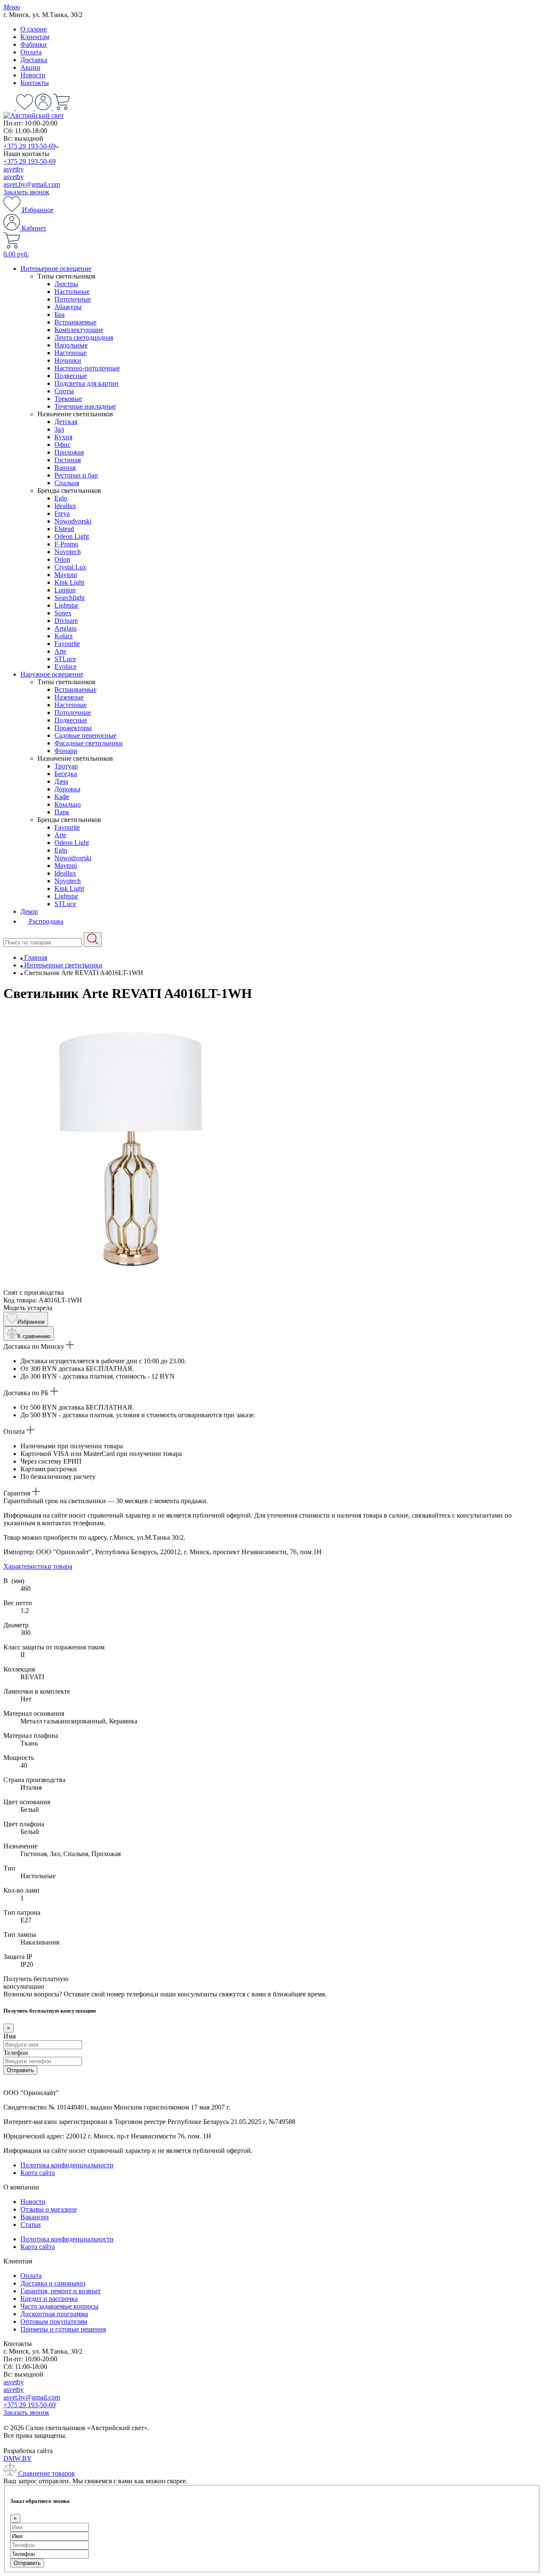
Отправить (20, 2070)
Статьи (31, 2225)
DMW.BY (18, 2458)
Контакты (35, 83)
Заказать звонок (26, 192)
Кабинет (33, 228)
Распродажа (45, 921)
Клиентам (35, 37)
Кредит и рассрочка (49, 2299)
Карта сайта (38, 2173)
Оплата (31, 52)
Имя (10, 2036)
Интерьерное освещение (56, 269)
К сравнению (34, 1336)
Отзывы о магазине (49, 2209)
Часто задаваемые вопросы (59, 2306)
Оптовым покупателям (54, 2322)
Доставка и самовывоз (53, 2283)
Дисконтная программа (54, 2314)
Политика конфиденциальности (67, 2165)
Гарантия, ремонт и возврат (61, 2291)
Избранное (37, 210)
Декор (29, 911)
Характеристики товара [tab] (38, 1566)
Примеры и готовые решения (63, 2329)
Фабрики (34, 44)
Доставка (34, 60)
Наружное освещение (52, 674)
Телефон (16, 2053)
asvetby (14, 169)
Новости (33, 75)
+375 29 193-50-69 (30, 146)
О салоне (34, 29)
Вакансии (35, 2217)
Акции (30, 67)
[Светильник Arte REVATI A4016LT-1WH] (131, 1285)
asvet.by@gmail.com (32, 184)
